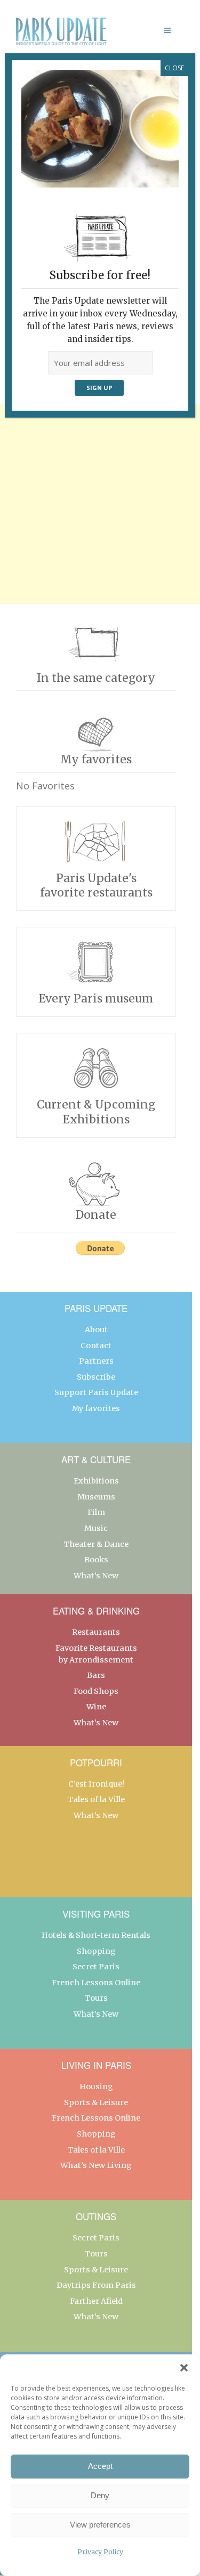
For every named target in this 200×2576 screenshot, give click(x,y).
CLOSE (174, 68)
